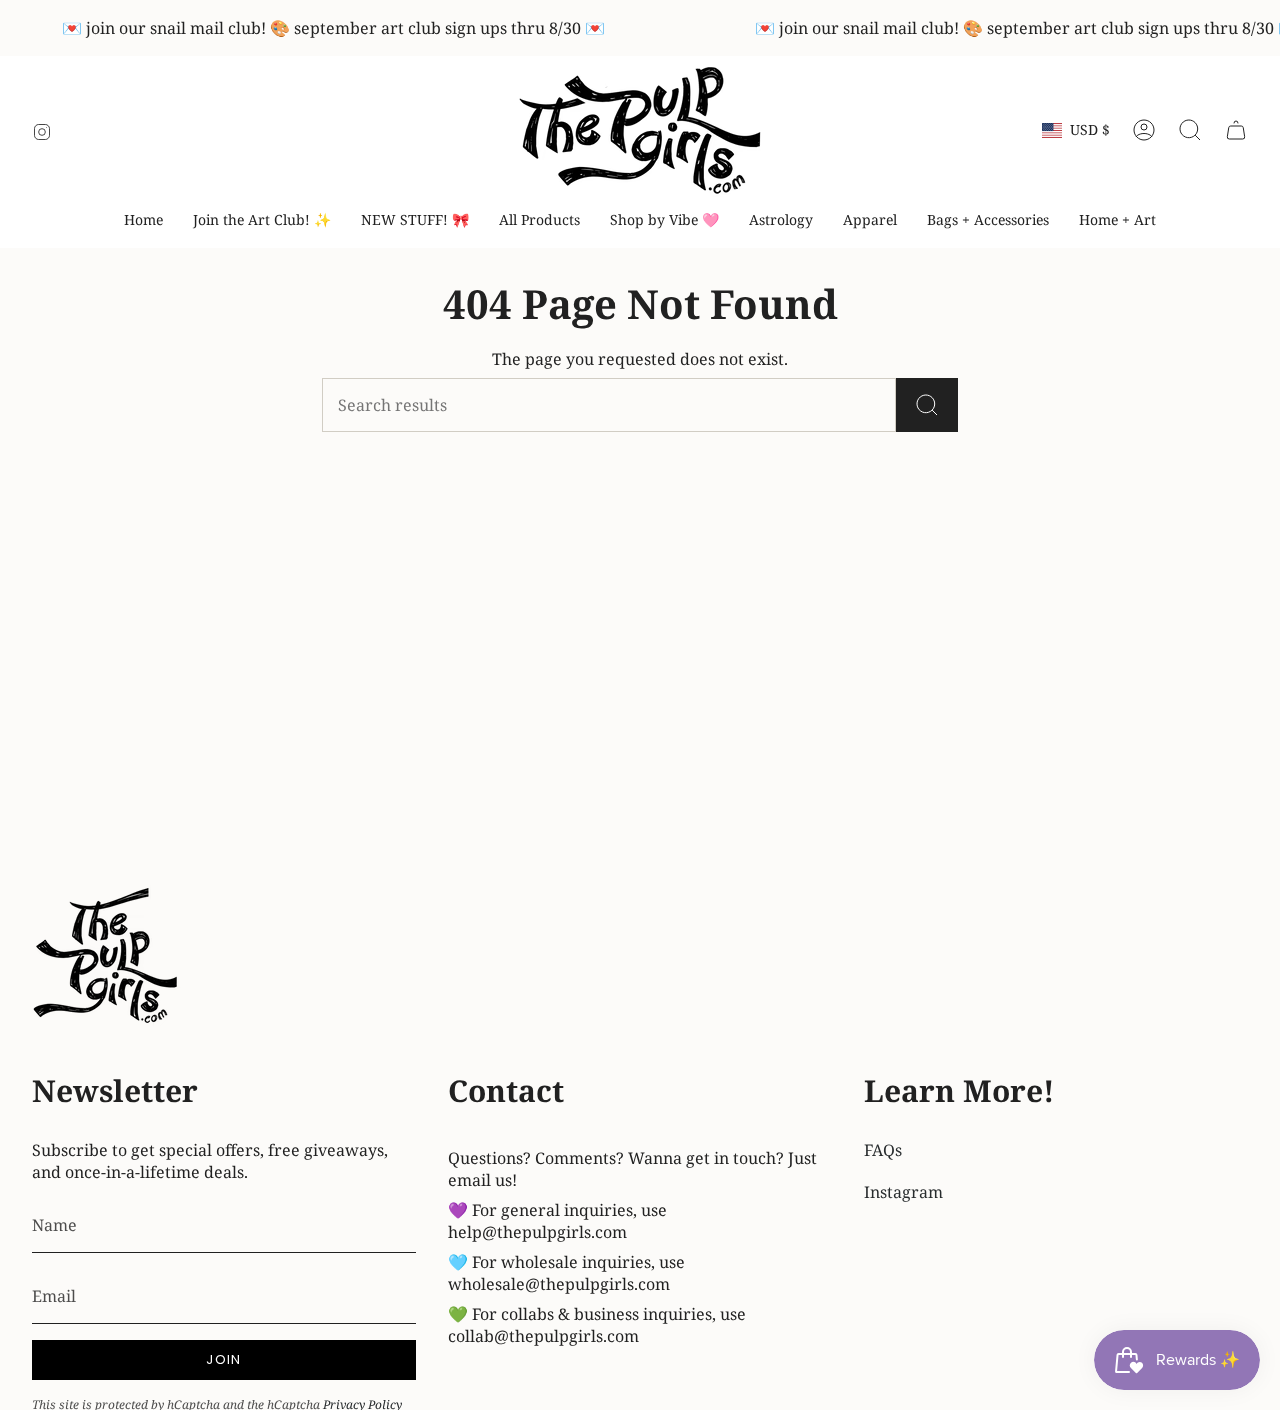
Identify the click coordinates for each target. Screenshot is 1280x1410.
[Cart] (1236, 130)
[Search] (927, 405)
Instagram (903, 1192)
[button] (664, 220)
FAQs (883, 1150)
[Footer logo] (107, 958)
